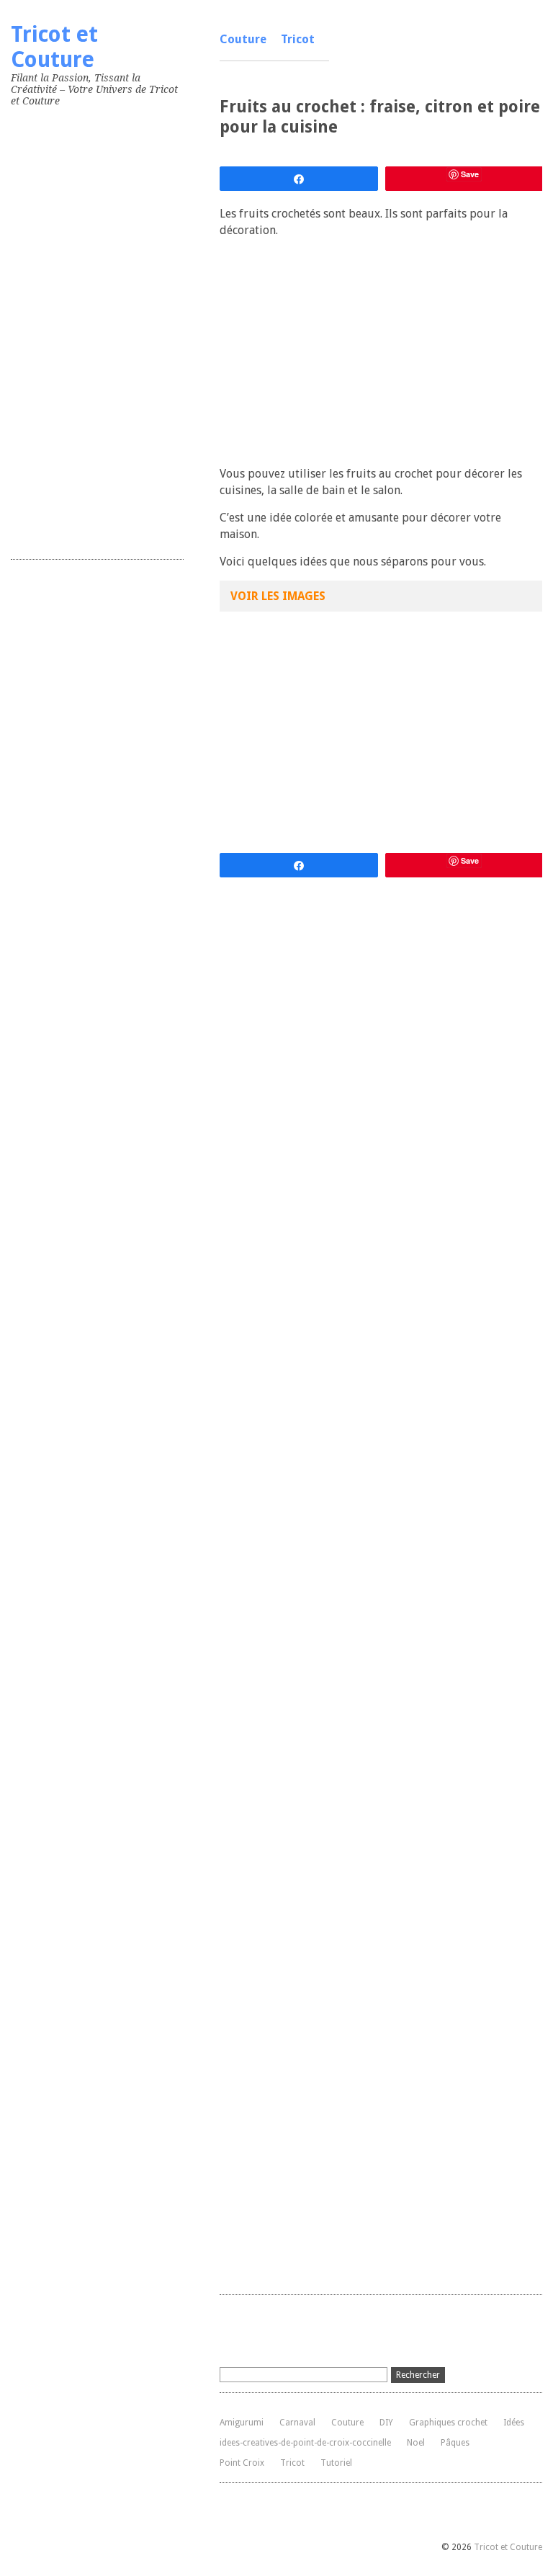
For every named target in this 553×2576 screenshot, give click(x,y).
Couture (243, 39)
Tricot (298, 39)
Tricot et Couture (54, 47)
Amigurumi (242, 2423)
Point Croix (242, 2463)
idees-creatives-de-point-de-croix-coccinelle (305, 2443)
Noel (416, 2443)
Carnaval (297, 2423)
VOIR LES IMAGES (278, 596)
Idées (514, 2423)
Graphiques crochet (448, 2423)
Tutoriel (336, 2463)
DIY (386, 2423)
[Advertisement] (119, 330)
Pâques (455, 2443)
